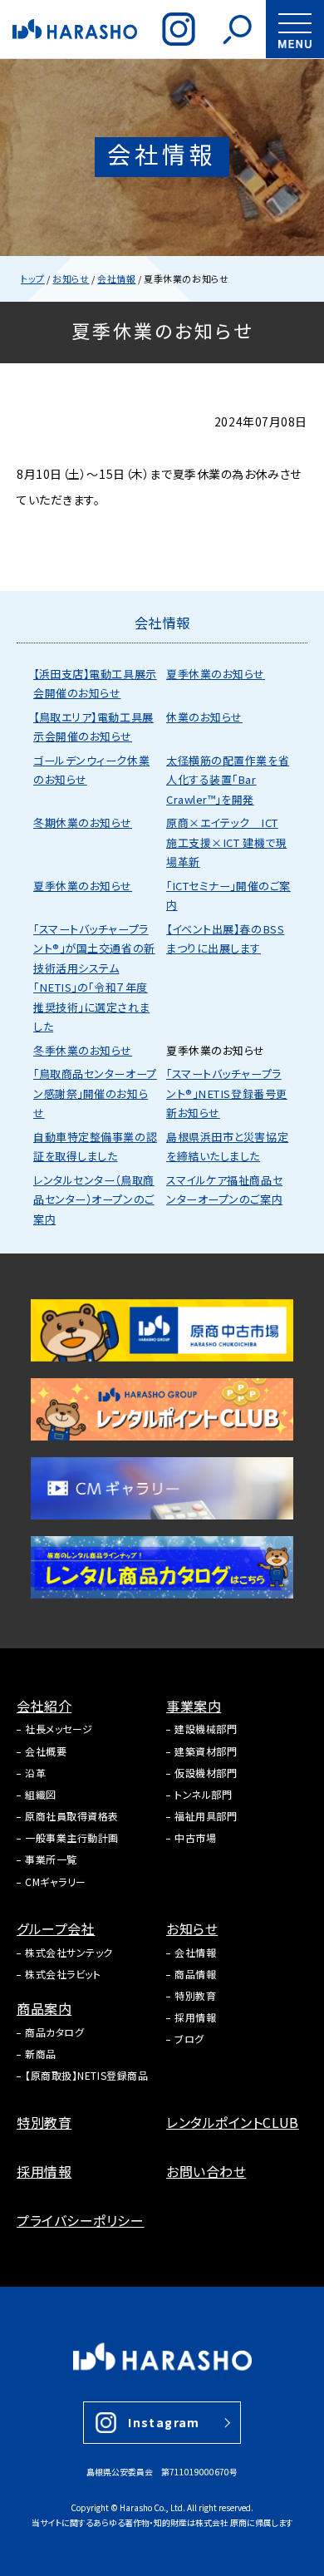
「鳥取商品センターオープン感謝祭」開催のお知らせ (95, 1093)
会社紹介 (44, 1706)
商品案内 (44, 2008)
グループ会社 (56, 1928)
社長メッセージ (59, 1729)
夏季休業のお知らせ (216, 674)
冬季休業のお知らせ (83, 1050)
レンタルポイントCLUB (233, 2122)
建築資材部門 (206, 1751)
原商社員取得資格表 (72, 1816)
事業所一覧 (51, 1859)
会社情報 (195, 1952)
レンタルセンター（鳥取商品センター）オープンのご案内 (94, 1199)
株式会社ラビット (63, 1974)
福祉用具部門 (206, 1816)
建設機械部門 (206, 1729)
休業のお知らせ (204, 717)
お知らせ (192, 1928)
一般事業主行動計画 (72, 1837)
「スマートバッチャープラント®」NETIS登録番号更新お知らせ (227, 1093)
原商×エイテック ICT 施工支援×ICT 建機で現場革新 (226, 842)
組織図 (41, 1794)
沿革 (35, 1773)
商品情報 (195, 1974)
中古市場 (195, 1837)
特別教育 (195, 1995)
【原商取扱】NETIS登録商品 (86, 2075)
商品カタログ (54, 2032)
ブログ (189, 2039)
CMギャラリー (56, 1882)
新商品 (41, 2054)
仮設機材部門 (206, 1773)
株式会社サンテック (69, 1952)
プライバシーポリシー (81, 2220)
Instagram (164, 2422)
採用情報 (195, 2017)
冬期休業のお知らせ (83, 823)
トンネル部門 (203, 1794)
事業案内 (194, 1706)
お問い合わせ (206, 2171)
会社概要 (46, 1751)
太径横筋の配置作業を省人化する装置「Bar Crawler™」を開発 (228, 780)
